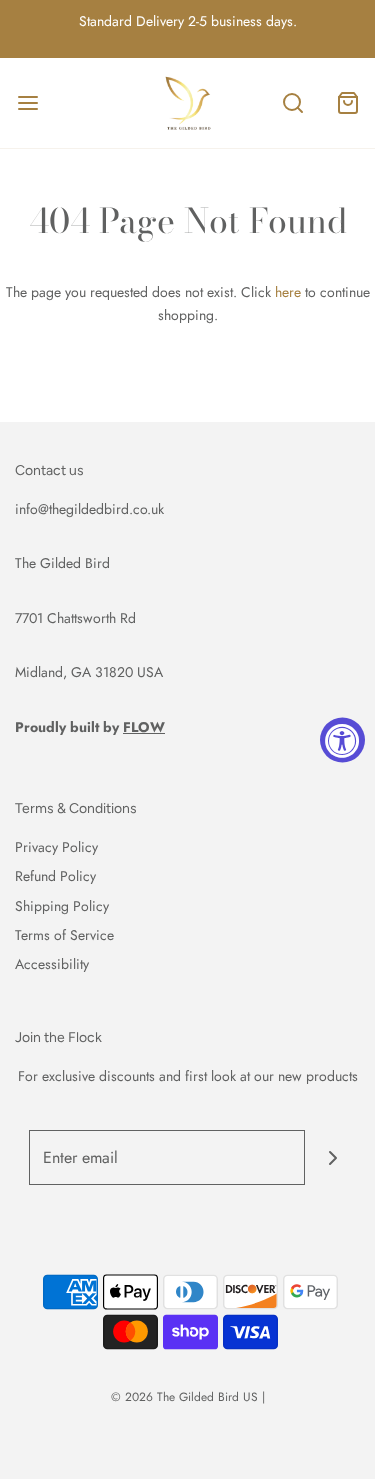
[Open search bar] (292, 103)
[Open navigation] (27, 103)
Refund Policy (55, 876)
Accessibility (52, 964)
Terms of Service (64, 935)
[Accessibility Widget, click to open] (342, 739)
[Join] (332, 1157)
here (288, 292)
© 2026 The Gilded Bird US (184, 1397)
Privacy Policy (56, 847)
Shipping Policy (62, 906)
